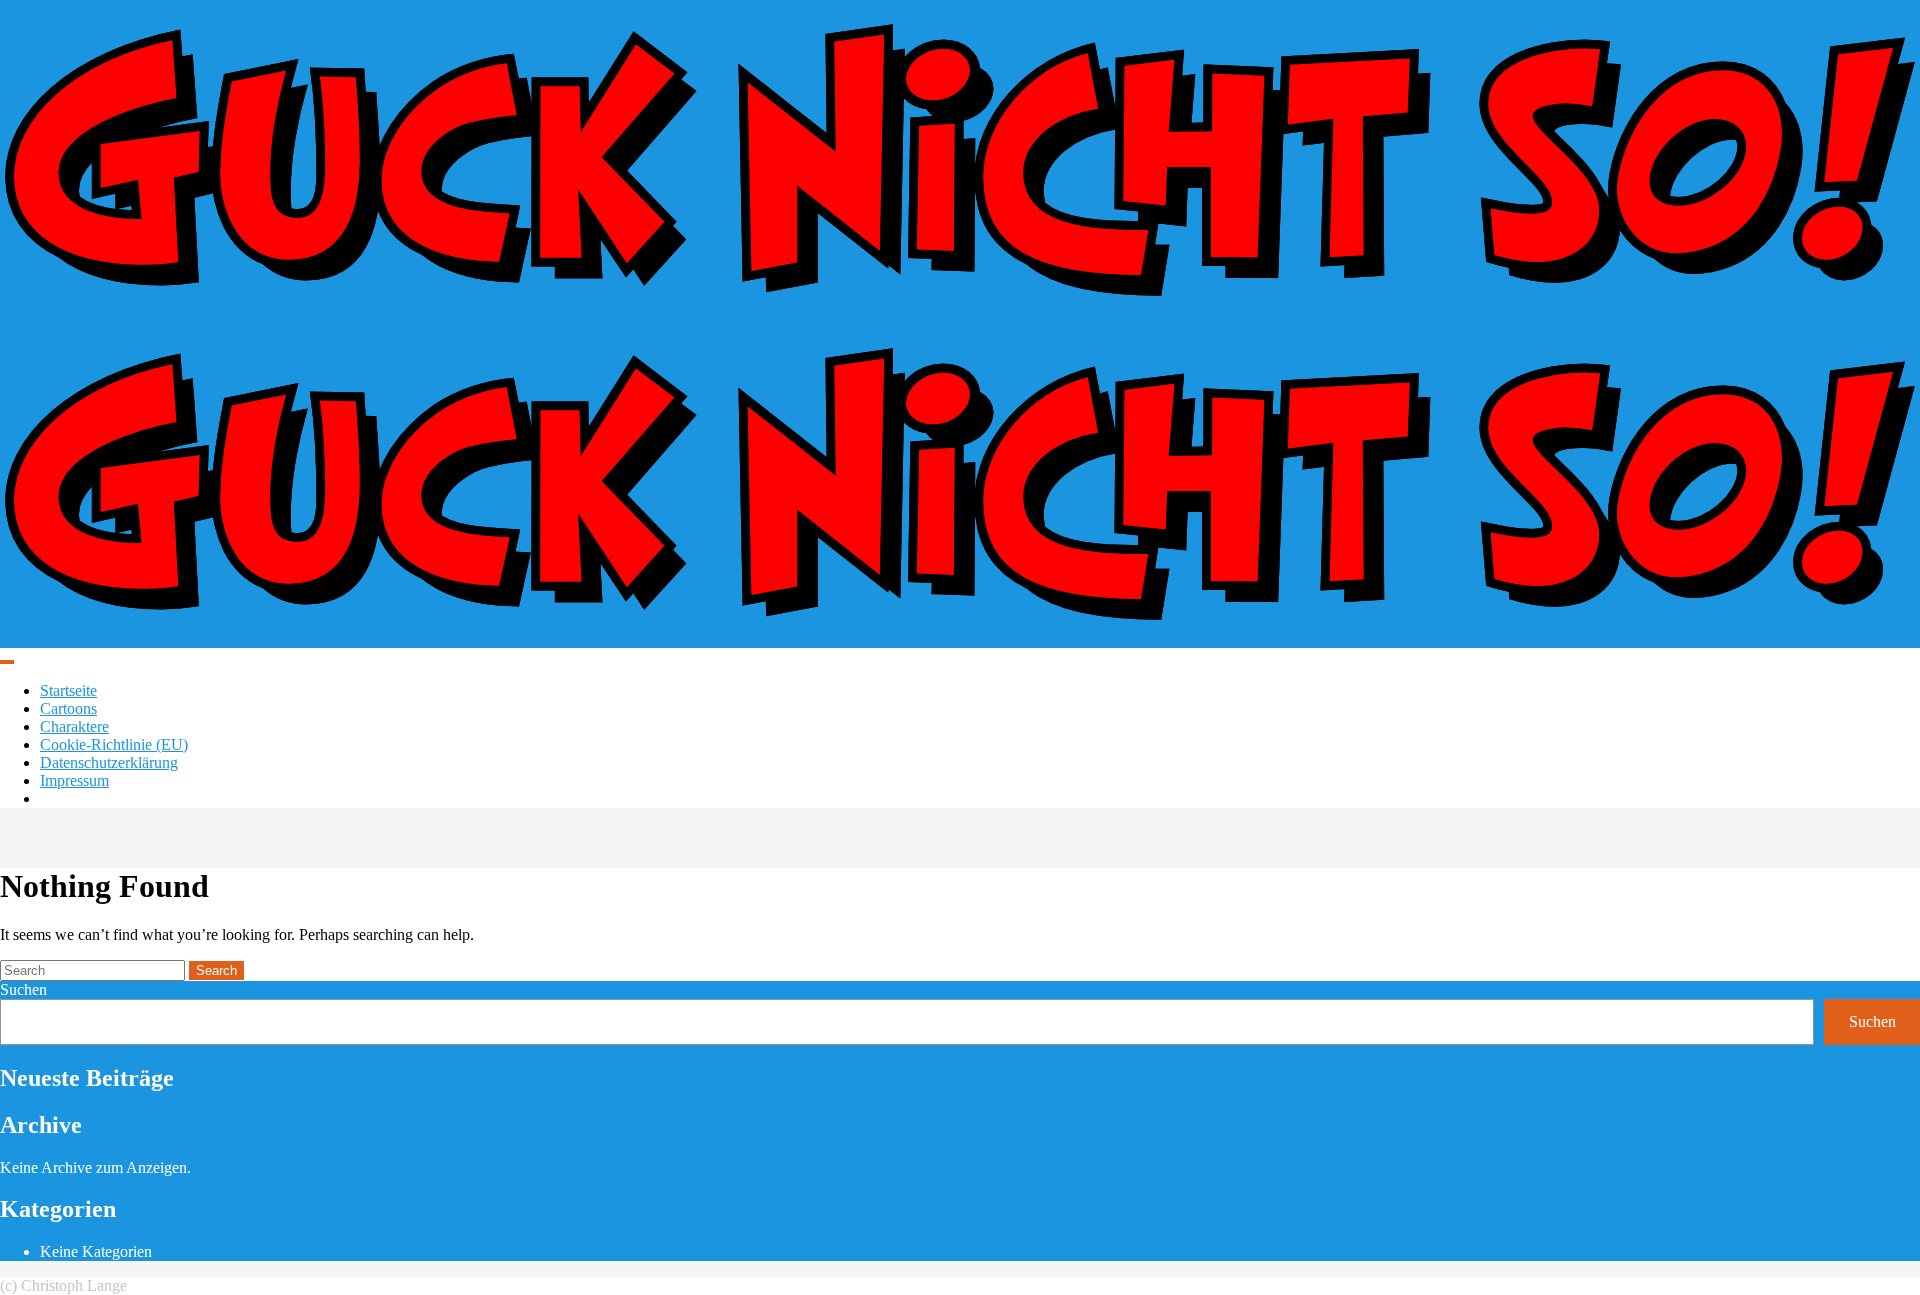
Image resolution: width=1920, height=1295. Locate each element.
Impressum (74, 780)
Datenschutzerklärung (109, 762)
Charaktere (74, 726)
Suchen (23, 989)
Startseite (68, 690)
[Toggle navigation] (7, 662)
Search (216, 970)
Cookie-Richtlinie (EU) (114, 744)
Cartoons (68, 708)
